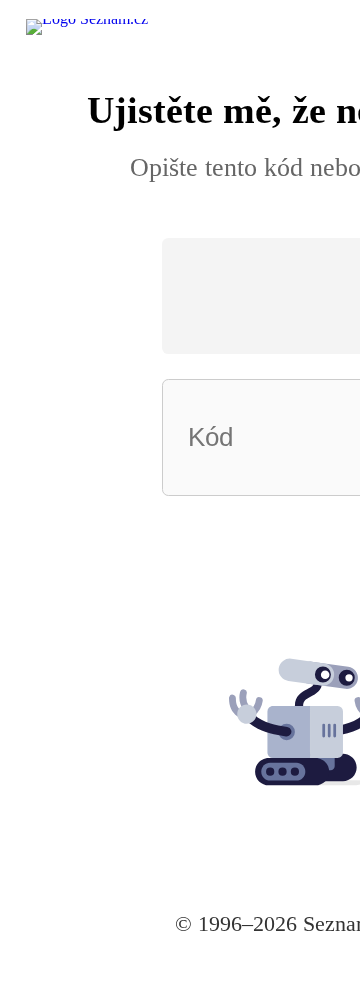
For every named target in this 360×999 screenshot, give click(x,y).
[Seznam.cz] (119, 46)
